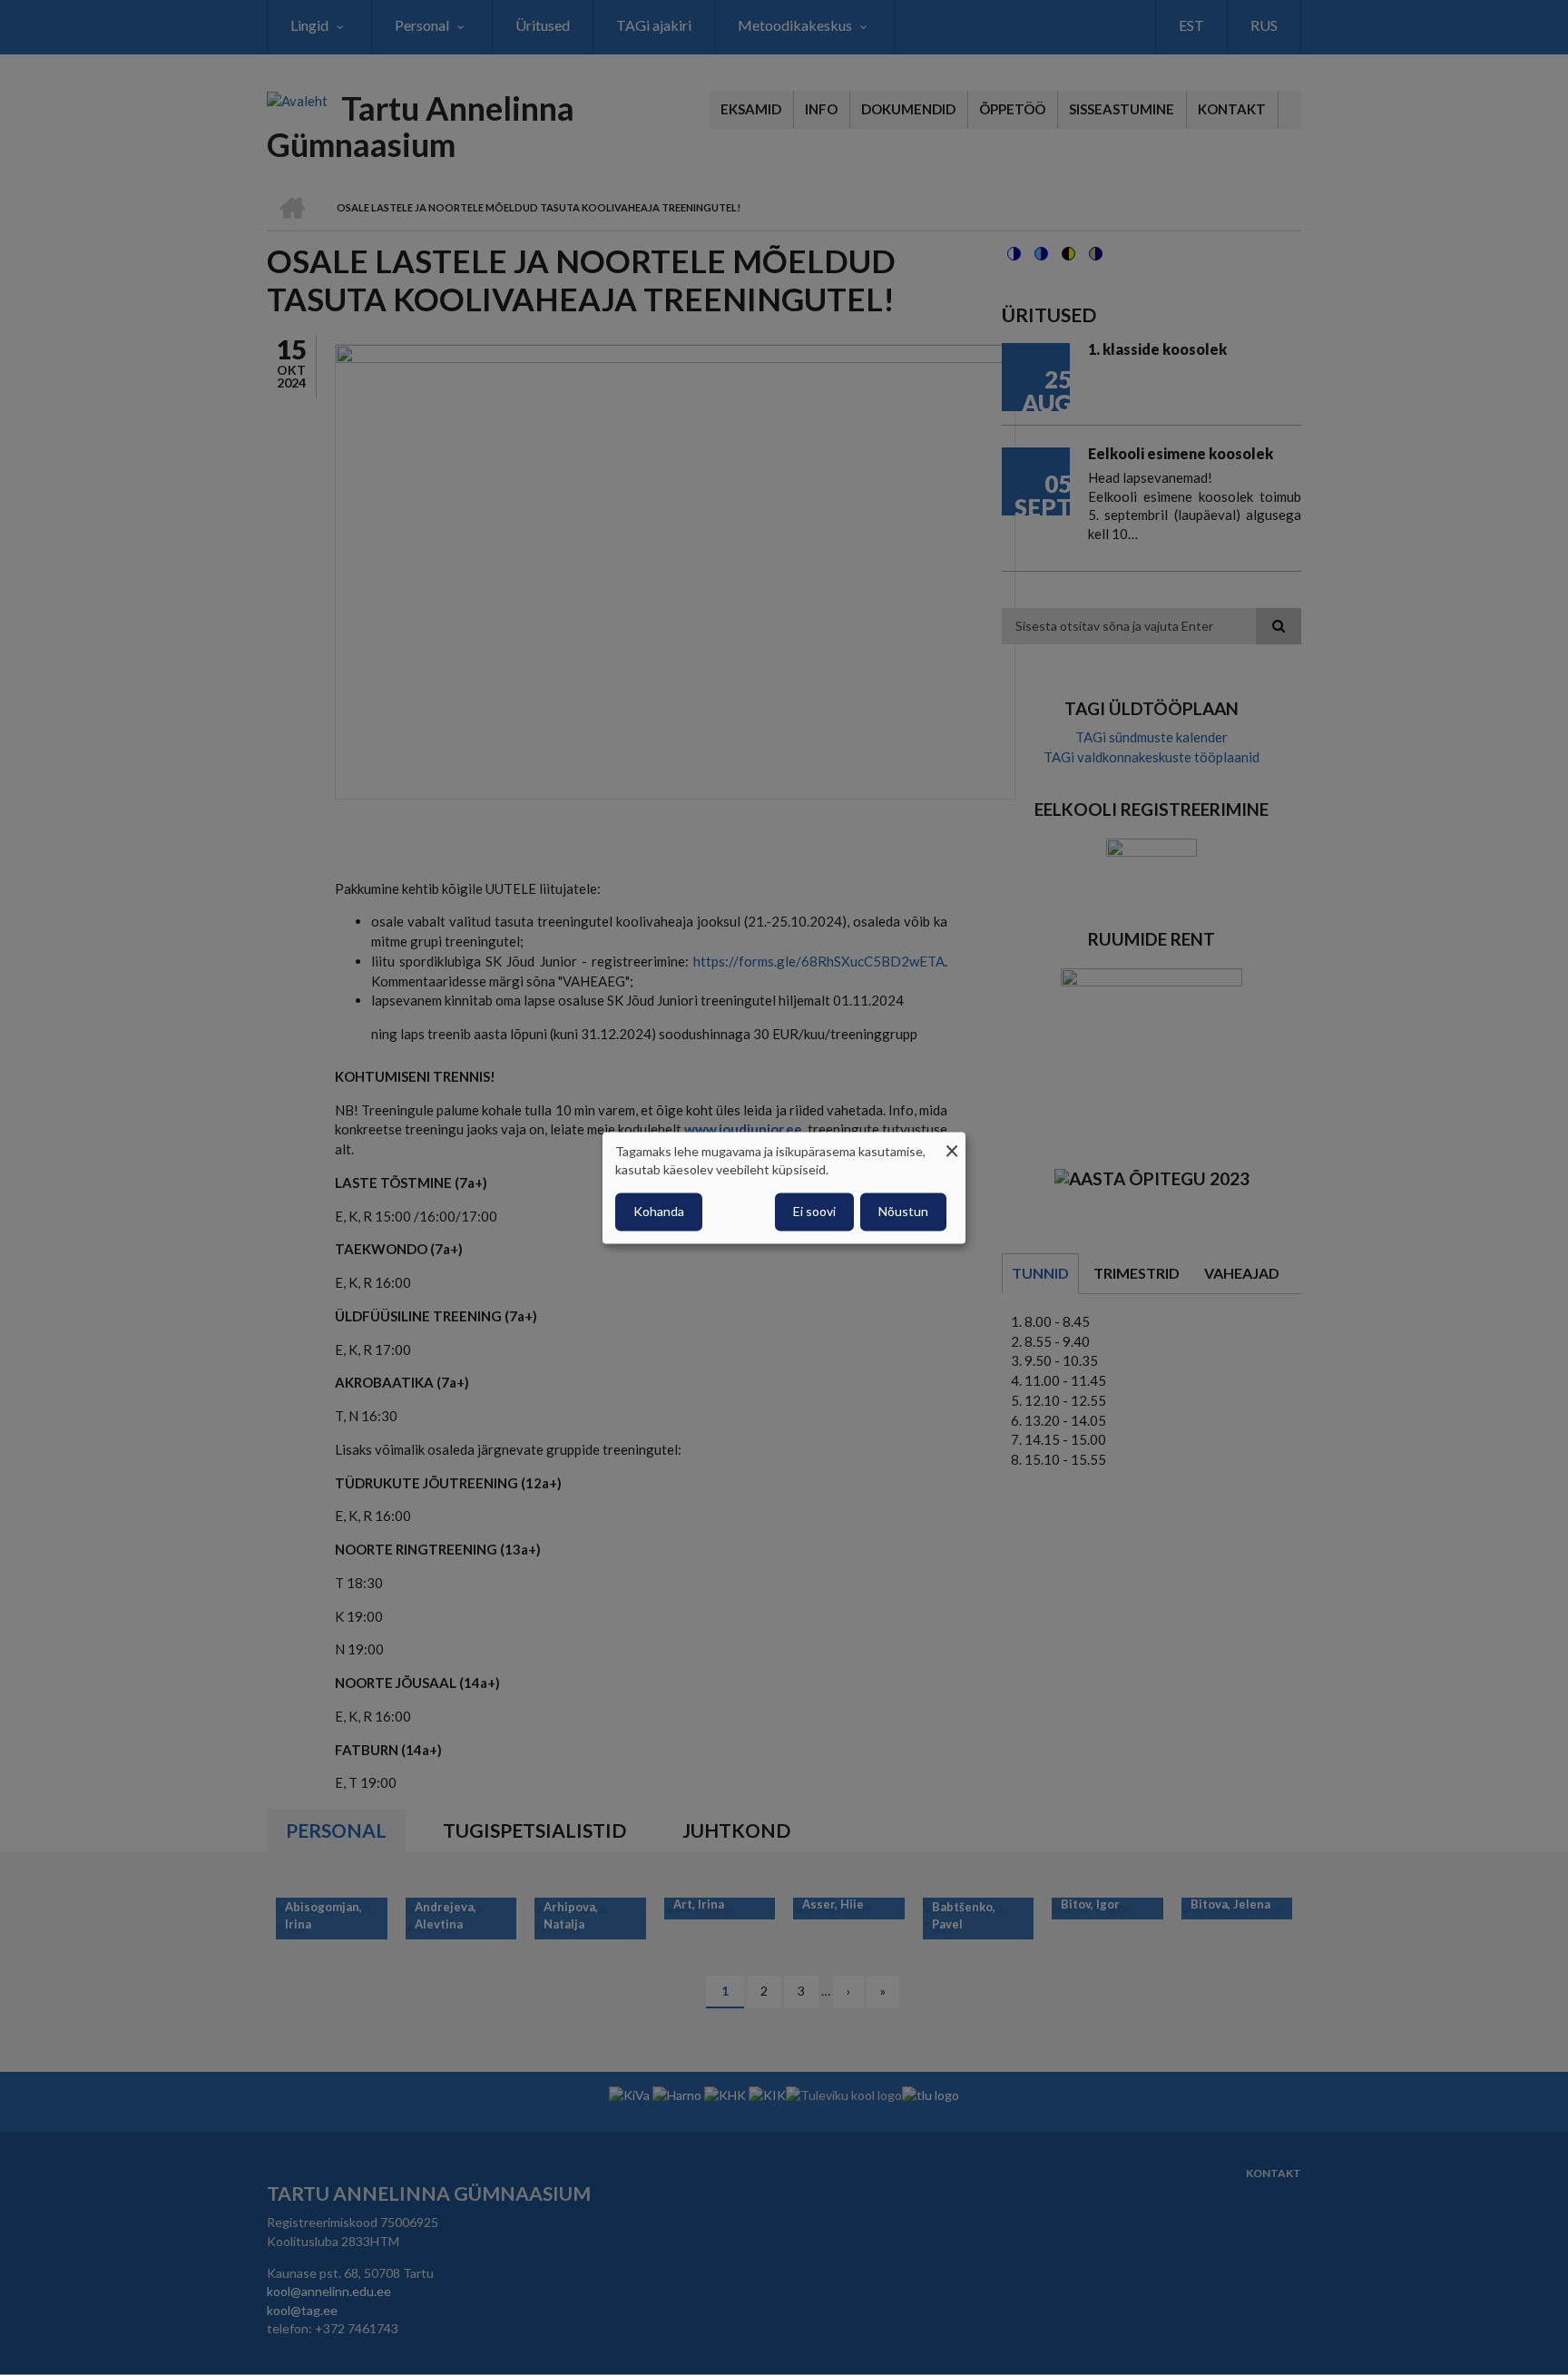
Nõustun (903, 1211)
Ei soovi (814, 1211)
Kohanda (659, 1211)
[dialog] (784, 1187)
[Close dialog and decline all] (952, 1143)
